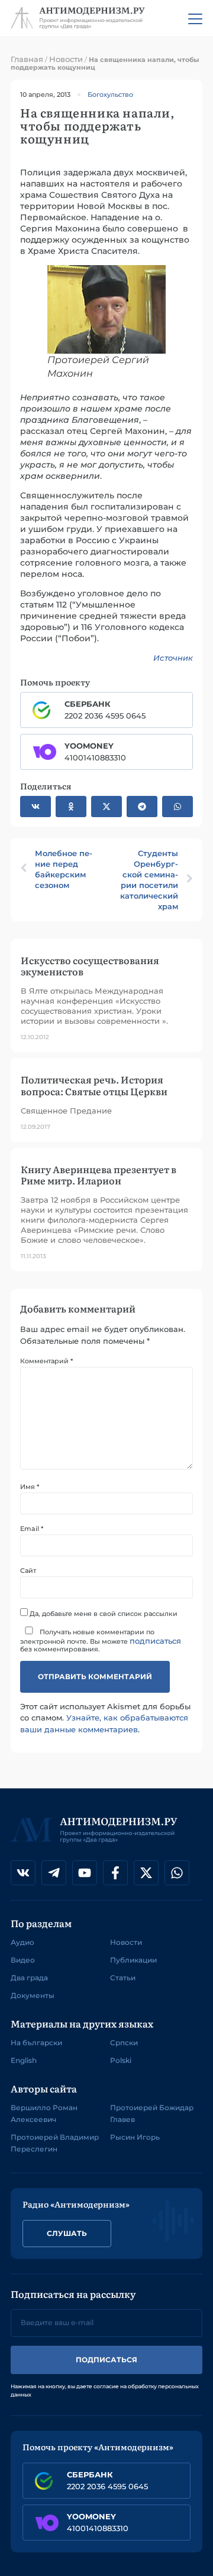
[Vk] (23, 1873)
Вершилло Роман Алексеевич (44, 2113)
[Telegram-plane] (54, 1873)
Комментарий (46, 1361)
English (24, 2060)
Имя (30, 1487)
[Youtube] (85, 1873)
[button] (35, 807)
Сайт (28, 1571)
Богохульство (110, 94)
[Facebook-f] (115, 1873)
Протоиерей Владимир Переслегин (55, 2143)
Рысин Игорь (135, 2137)
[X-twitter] (146, 1873)
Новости (66, 59)
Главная (27, 59)
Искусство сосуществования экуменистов (90, 966)
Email (32, 1529)
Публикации (133, 1960)
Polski (121, 2060)
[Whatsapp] (177, 1873)
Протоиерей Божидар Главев (152, 2113)
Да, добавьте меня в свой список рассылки (103, 1613)
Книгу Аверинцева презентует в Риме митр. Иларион (99, 1175)
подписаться (155, 1641)
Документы (33, 1995)
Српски (124, 2043)
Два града (29, 1978)
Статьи (123, 1978)
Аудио (22, 1942)
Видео (23, 1960)
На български (36, 2043)
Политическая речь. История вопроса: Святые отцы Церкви (94, 1085)
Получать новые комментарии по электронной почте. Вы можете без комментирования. (101, 1640)
